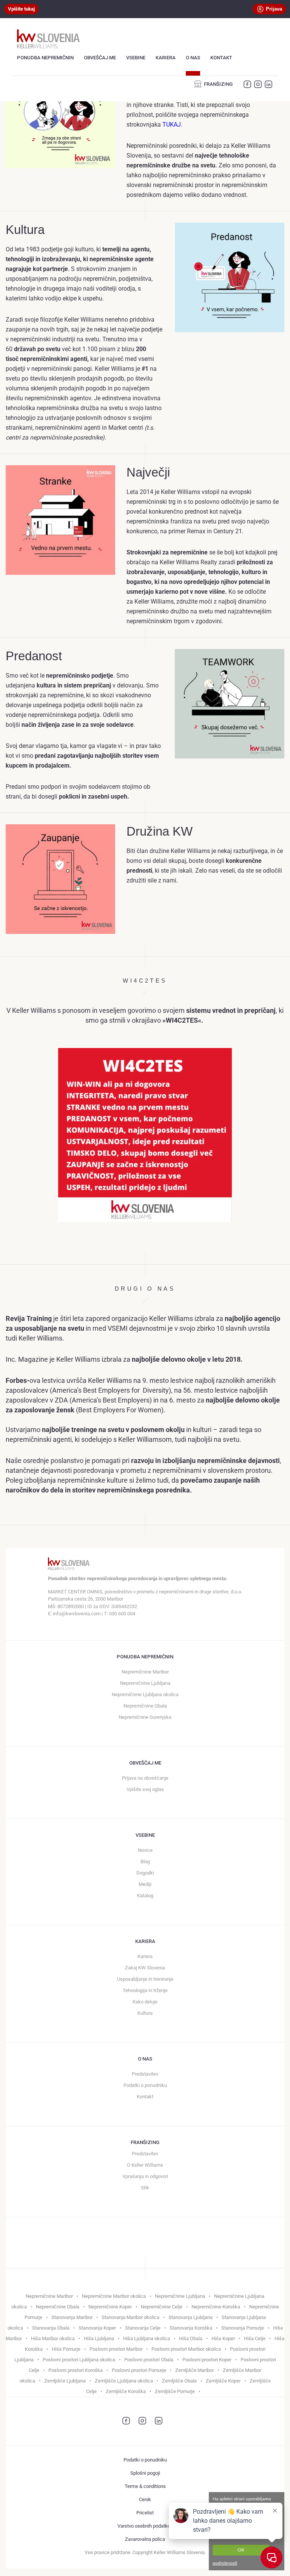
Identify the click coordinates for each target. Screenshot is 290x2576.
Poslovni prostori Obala (149, 2360)
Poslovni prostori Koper (207, 2360)
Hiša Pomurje (66, 2349)
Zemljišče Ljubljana (65, 2381)
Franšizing (218, 84)
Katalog (145, 1896)
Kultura (145, 2013)
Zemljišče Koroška (126, 2391)
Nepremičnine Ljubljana (145, 1683)
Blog (145, 1862)
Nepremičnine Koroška (216, 2307)
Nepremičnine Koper (110, 2307)
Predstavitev (145, 2074)
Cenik (145, 2499)
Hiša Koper (223, 2338)
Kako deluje (145, 2002)
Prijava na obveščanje (145, 1778)
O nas (193, 58)
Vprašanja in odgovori (145, 2176)
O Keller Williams (145, 2165)
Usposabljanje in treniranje (145, 1979)
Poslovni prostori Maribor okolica (186, 2349)
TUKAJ (172, 125)
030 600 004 (122, 1614)
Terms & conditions (145, 2486)
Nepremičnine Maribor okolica (114, 2296)
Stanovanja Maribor (72, 2317)
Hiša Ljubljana (99, 2338)
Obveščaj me (100, 58)
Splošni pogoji (145, 2473)
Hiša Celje (255, 2338)
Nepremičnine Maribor (145, 1672)
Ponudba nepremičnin (45, 58)
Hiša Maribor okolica (53, 2338)
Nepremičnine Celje (162, 2307)
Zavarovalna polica (145, 2539)
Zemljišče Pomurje (175, 2391)
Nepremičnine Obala (145, 1706)
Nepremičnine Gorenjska (145, 1717)
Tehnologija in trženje (145, 1990)
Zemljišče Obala (179, 2381)
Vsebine (136, 58)
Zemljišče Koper (223, 2381)
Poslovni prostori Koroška (76, 2370)
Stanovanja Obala (51, 2328)
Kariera (166, 58)
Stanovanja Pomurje (243, 2328)
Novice (145, 1850)
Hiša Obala (191, 2338)
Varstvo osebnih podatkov (145, 2526)
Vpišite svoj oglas (145, 1789)
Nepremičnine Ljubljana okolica (145, 1694)
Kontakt (221, 58)
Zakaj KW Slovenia (145, 1968)
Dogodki (145, 1873)
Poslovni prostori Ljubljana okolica (79, 2360)
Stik (145, 2188)
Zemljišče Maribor (194, 2370)
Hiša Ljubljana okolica (147, 2338)
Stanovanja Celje (143, 2328)
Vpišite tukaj (21, 9)
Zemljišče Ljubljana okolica (124, 2381)
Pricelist (145, 2513)
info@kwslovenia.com (77, 1614)
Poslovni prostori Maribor (116, 2349)
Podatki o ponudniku (145, 2085)
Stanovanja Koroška (191, 2328)
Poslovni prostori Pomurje (139, 2370)
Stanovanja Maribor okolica (130, 2317)
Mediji (145, 1884)
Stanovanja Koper (97, 2328)
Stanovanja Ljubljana (191, 2317)
